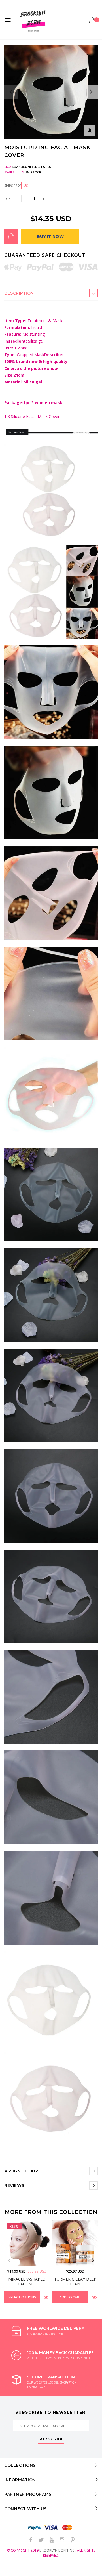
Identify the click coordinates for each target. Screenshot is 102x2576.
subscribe (51, 2439)
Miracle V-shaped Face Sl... (27, 2281)
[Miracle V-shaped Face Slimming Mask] (27, 2243)
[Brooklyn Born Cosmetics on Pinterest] (73, 2540)
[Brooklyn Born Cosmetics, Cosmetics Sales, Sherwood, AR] (14, 2571)
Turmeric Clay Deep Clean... (75, 2281)
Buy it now (50, 236)
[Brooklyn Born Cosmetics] (34, 20)
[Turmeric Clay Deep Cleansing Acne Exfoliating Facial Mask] (75, 2243)
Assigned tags (22, 2171)
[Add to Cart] (11, 236)
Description (19, 293)
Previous (9, 2260)
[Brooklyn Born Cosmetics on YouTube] (52, 2540)
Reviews (14, 2185)
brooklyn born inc (57, 2550)
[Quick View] (46, 2297)
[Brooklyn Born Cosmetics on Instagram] (62, 2540)
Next (93, 2260)
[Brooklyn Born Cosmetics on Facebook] (31, 2540)
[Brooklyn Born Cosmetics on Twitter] (41, 2540)
